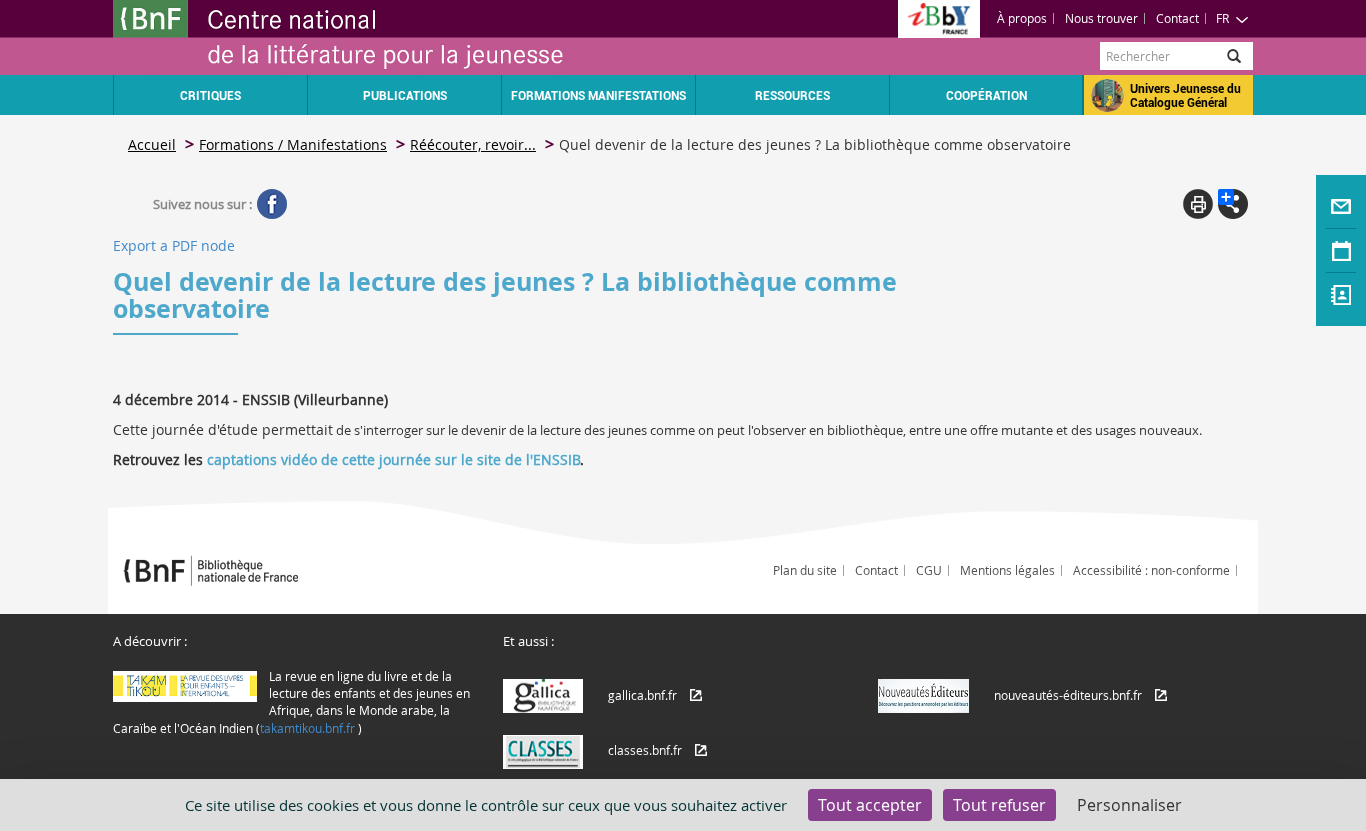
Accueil (152, 144)
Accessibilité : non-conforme (1151, 570)
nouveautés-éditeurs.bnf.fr (1068, 695)
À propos (1022, 18)
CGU (929, 570)
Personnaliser (1129, 805)
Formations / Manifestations (293, 144)
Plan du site (805, 570)
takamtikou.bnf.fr (307, 728)
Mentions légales (1007, 570)
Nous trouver (1101, 18)
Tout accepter (870, 805)
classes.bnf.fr (645, 750)
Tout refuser (999, 805)
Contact (1177, 18)
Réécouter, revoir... (473, 144)
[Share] (1233, 204)
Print (1198, 204)
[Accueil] (398, 37)
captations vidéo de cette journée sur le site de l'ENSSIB (393, 459)
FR (1222, 18)
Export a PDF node (174, 245)
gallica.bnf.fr (642, 695)
